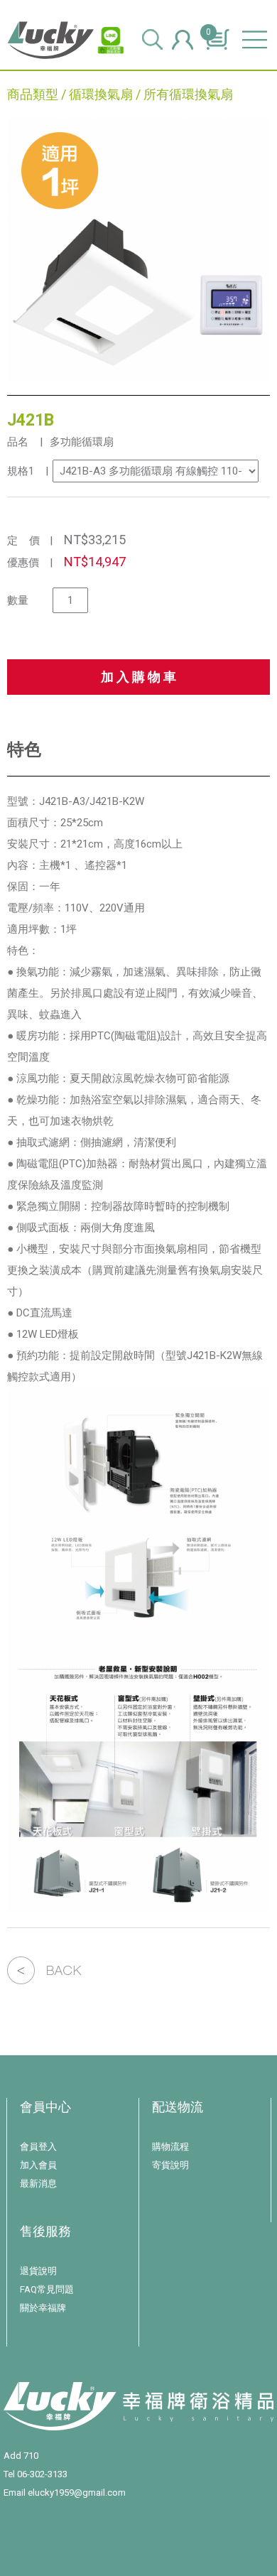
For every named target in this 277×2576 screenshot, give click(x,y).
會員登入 (38, 2147)
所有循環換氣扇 (188, 94)
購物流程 (170, 2147)
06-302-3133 (42, 2474)
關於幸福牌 (43, 2308)
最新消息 (38, 2183)
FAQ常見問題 (47, 2289)
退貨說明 (38, 2271)
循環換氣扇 (101, 94)
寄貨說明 (170, 2165)
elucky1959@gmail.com (77, 2493)
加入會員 (38, 2165)
